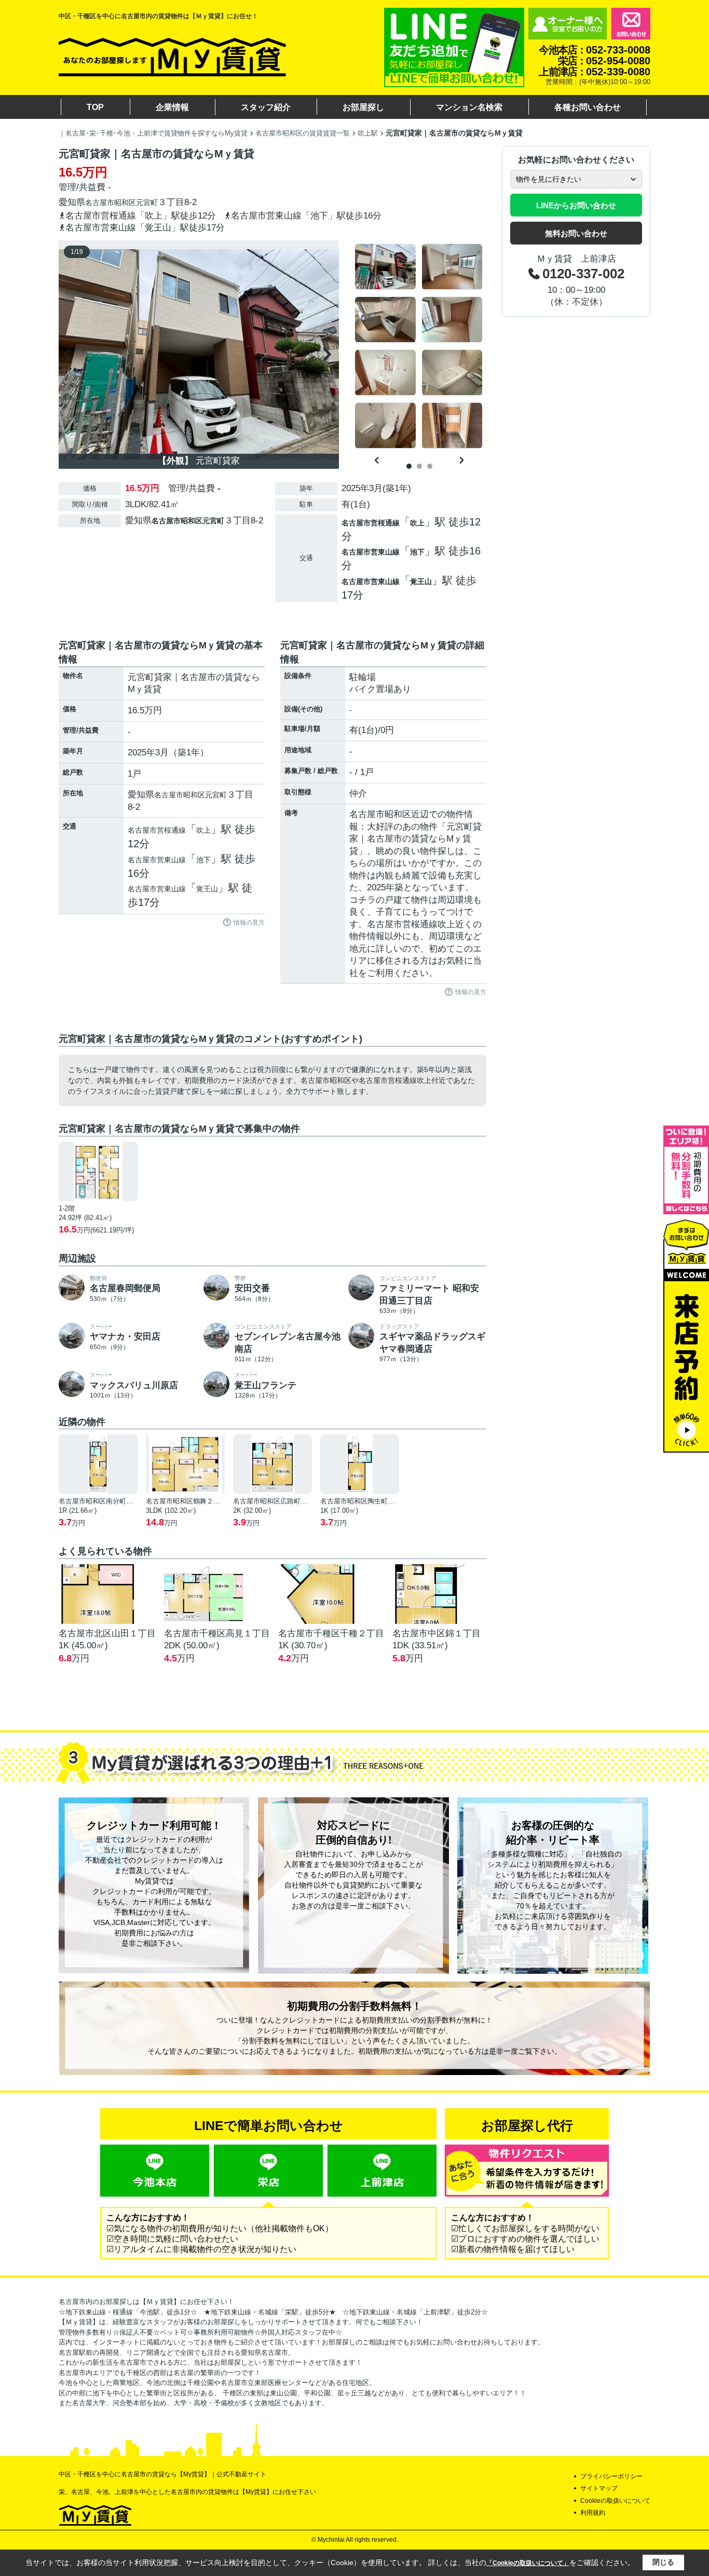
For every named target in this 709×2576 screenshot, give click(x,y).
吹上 (417, 523)
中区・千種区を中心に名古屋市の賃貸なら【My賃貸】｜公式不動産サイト (162, 2474)
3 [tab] (430, 466)
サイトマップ (599, 2488)
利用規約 (593, 2513)
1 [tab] (409, 466)
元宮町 (147, 202)
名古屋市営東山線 (371, 552)
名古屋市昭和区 (111, 202)
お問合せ (631, 24)
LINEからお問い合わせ (576, 205)
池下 (417, 552)
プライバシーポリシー (611, 2476)
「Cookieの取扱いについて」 (528, 2563)
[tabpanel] (419, 346)
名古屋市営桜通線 (371, 523)
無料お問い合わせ (576, 233)
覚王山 (421, 581)
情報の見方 (249, 923)
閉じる (663, 2562)
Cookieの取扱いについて (615, 2501)
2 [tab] (419, 466)
